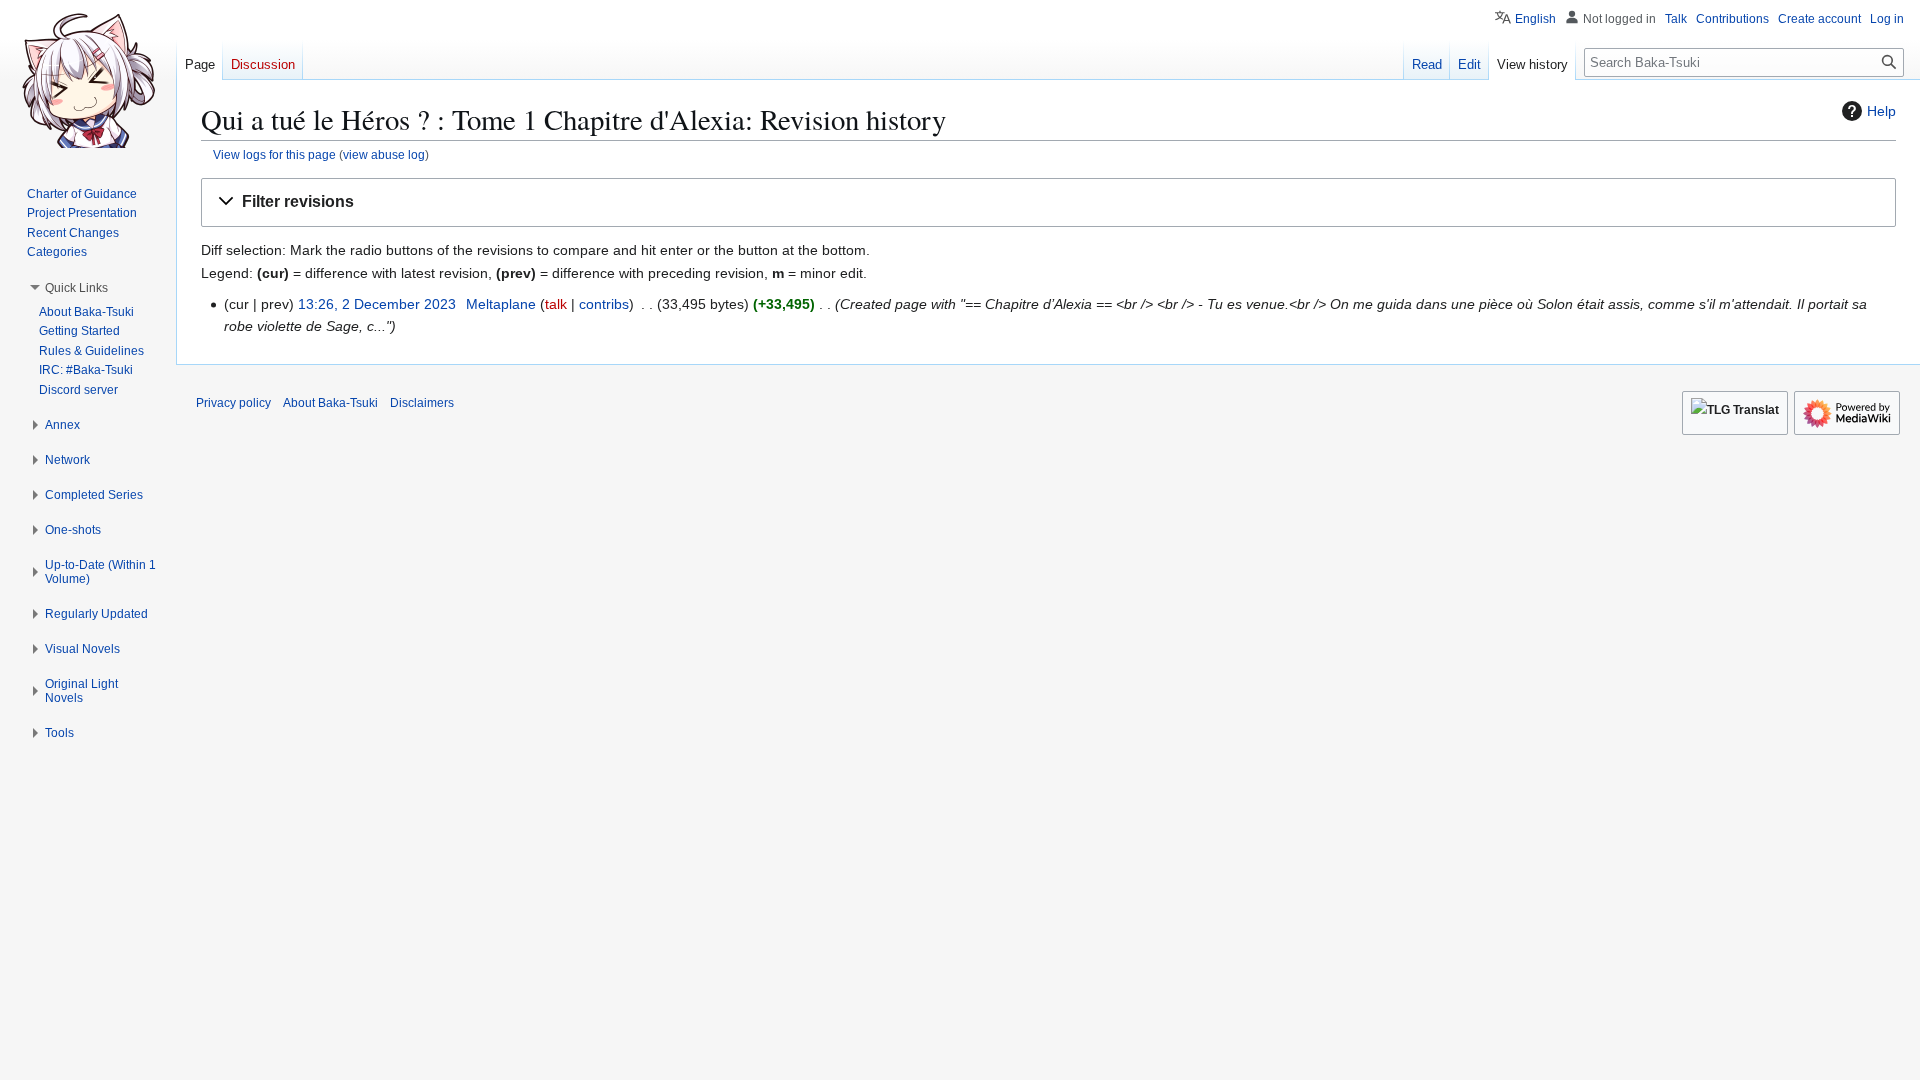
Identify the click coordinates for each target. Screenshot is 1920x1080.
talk (556, 304)
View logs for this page (274, 154)
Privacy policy (233, 403)
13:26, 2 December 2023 (377, 304)
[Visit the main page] (88, 80)
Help (1881, 111)
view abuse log (384, 154)
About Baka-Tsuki (330, 403)
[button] (1048, 202)
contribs (604, 304)
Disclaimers (422, 403)
